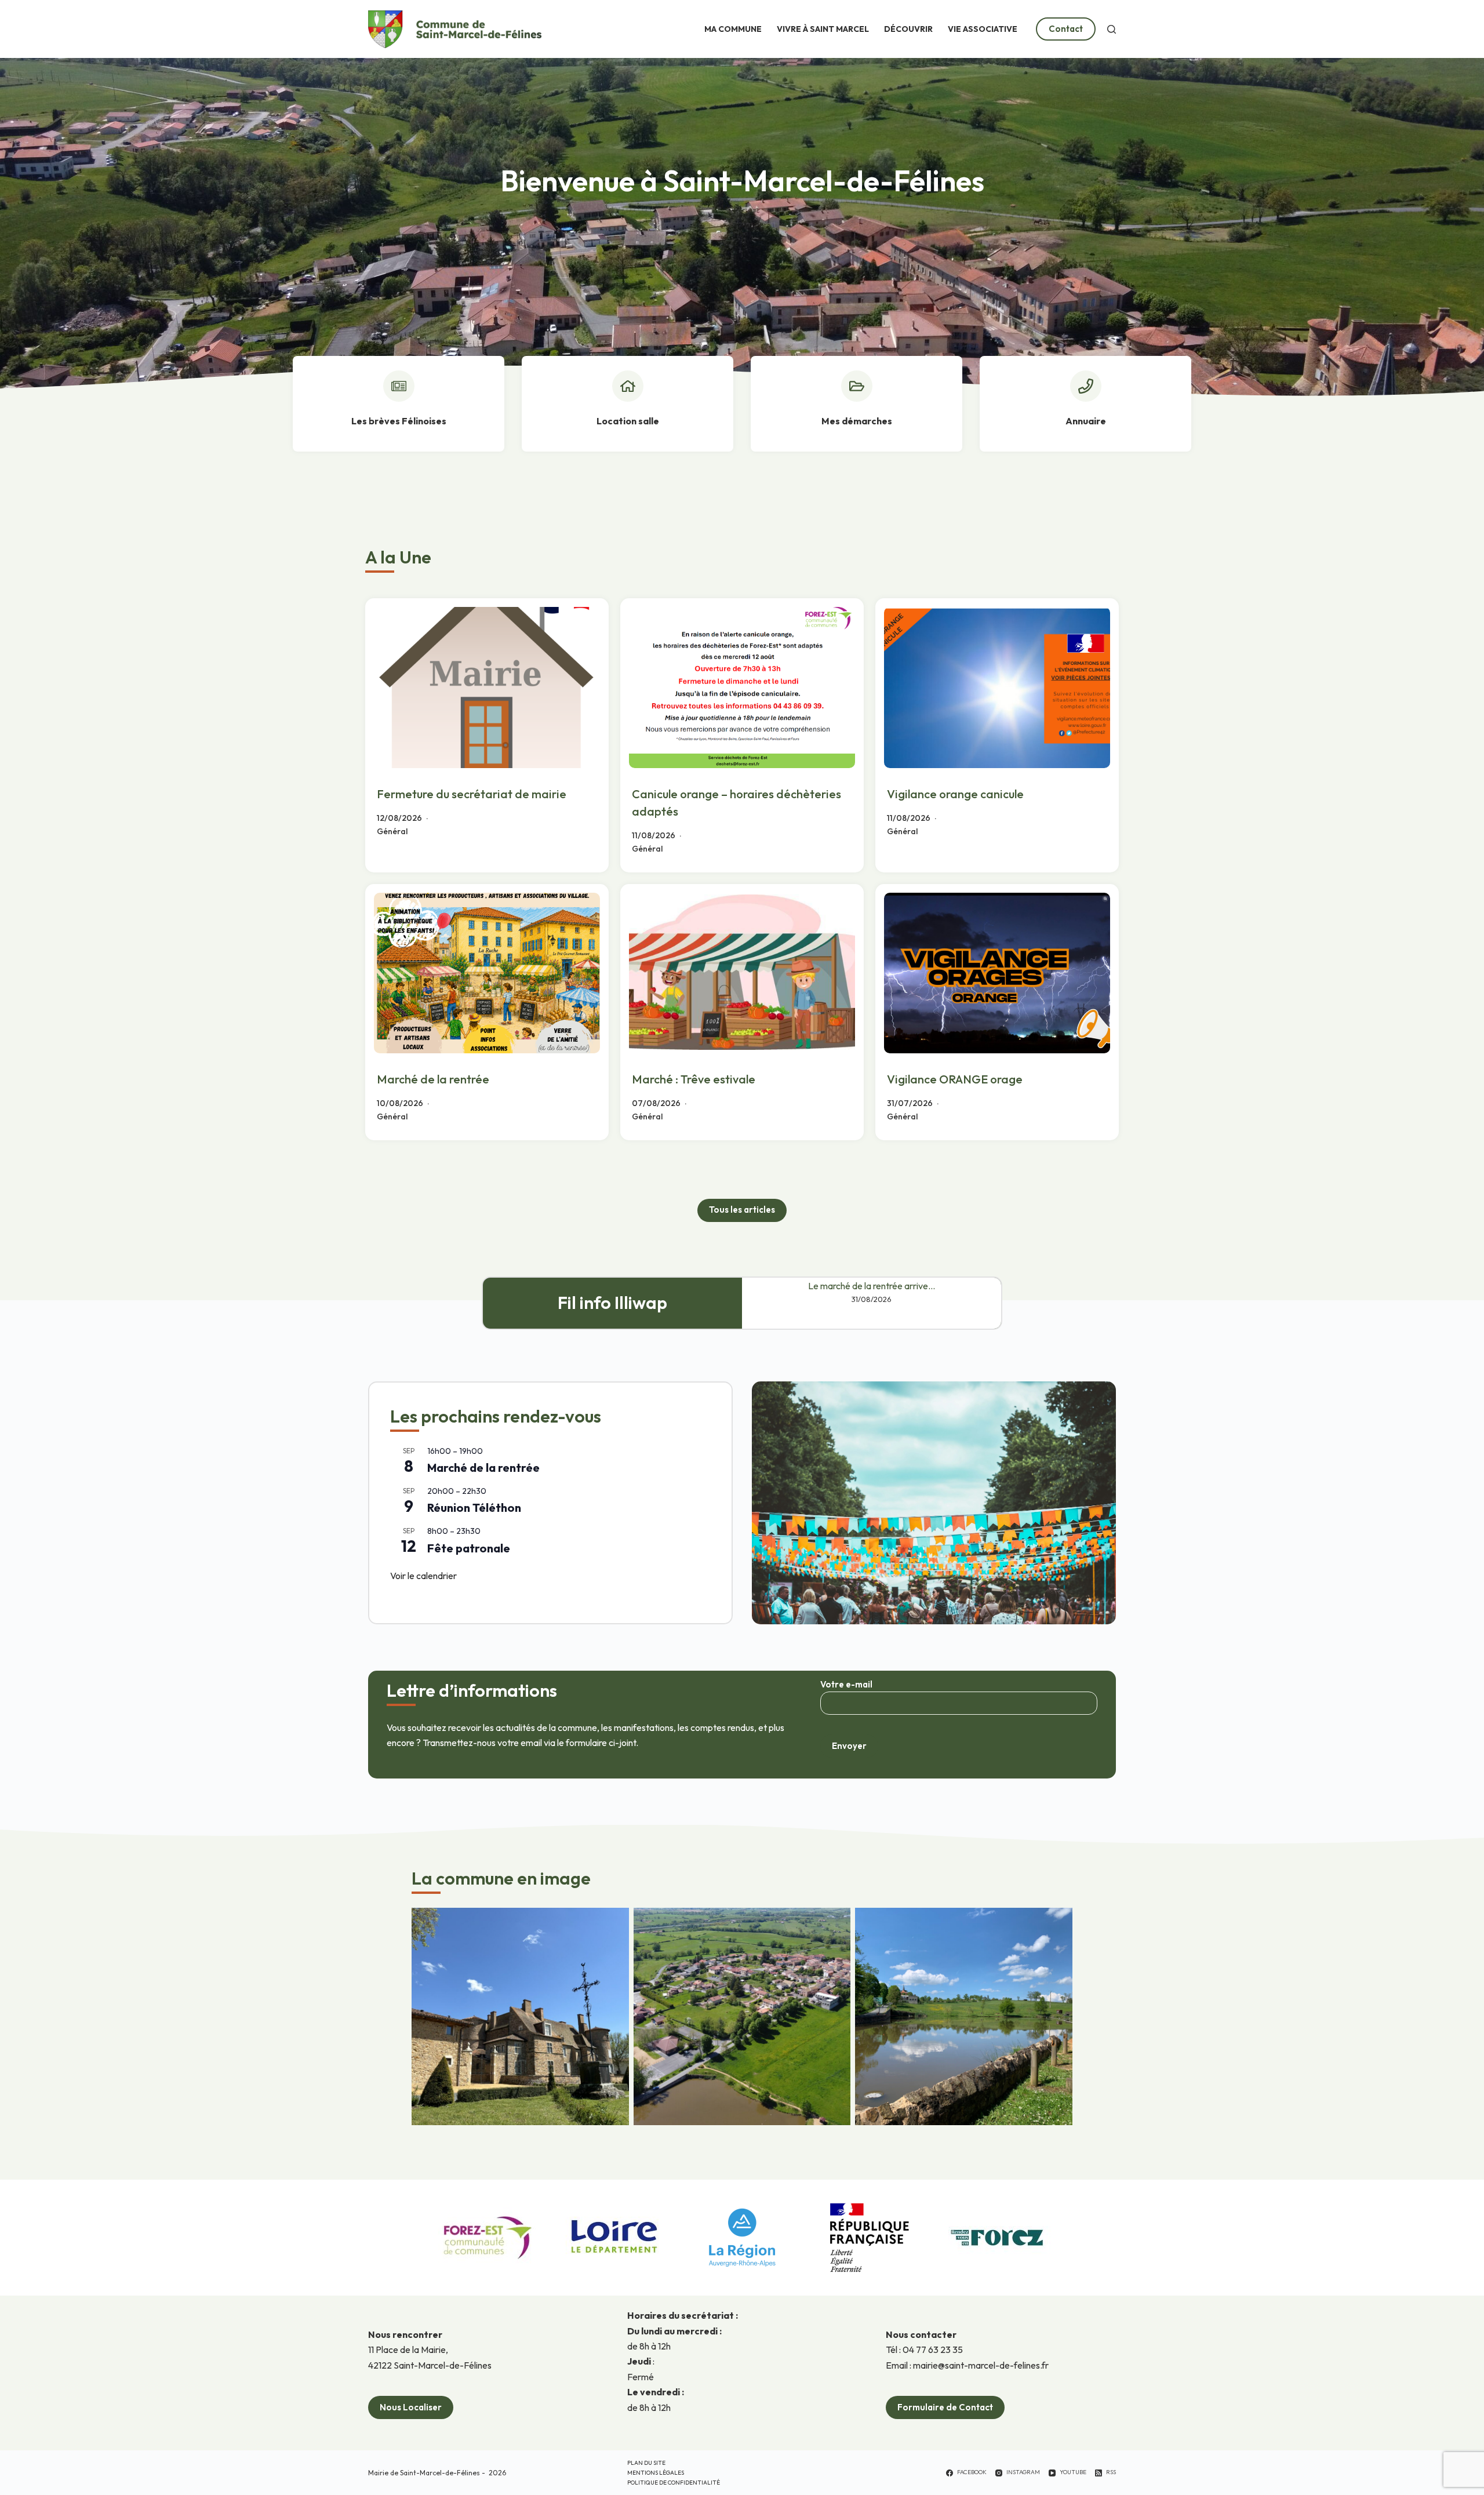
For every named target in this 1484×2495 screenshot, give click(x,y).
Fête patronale (469, 1548)
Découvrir (908, 29)
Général (392, 831)
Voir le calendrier (423, 1576)
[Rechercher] (1112, 29)
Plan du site (646, 2463)
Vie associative (983, 29)
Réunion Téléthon (474, 1507)
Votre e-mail (846, 1684)
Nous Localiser (411, 2407)
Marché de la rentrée (433, 1079)
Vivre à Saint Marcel (823, 29)
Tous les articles (742, 1210)
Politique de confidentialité (674, 2483)
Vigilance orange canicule (955, 794)
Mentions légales (656, 2473)
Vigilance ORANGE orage (955, 1079)
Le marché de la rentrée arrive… (872, 1286)
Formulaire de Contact (945, 2407)
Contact (1066, 29)
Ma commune (733, 29)
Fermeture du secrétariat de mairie (472, 794)
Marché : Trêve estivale (694, 1079)
